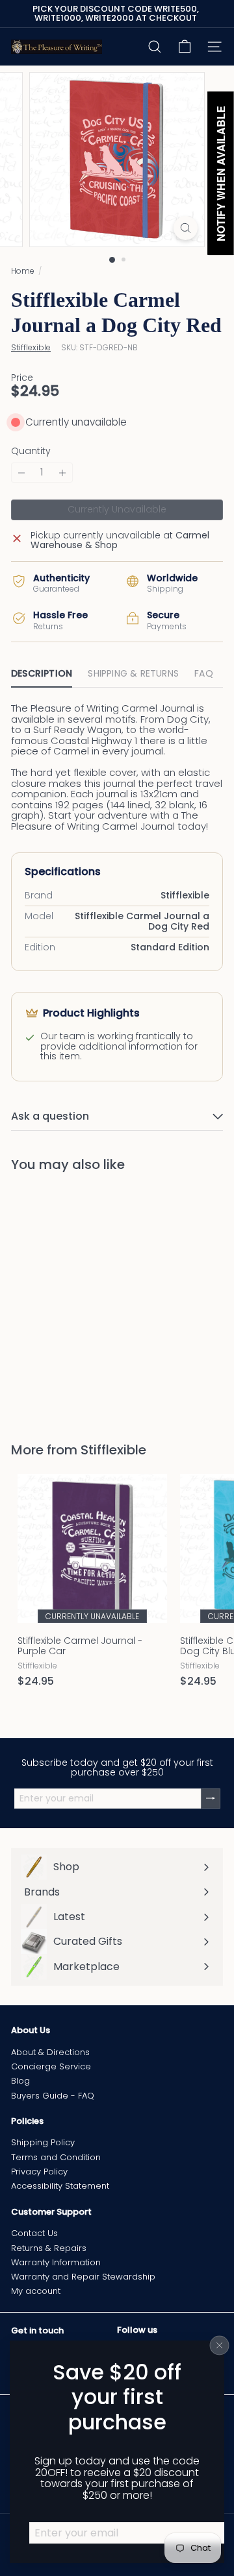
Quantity (31, 451)
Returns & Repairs (49, 2248)
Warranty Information (56, 2262)
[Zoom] (186, 228)
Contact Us (34, 2233)
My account (36, 2291)
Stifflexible (113, 1450)
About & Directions (50, 2052)
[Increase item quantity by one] (62, 473)
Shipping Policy (43, 2142)
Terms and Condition (56, 2157)
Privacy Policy (39, 2172)
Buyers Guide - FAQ (53, 2096)
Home (23, 271)
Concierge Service (51, 2066)
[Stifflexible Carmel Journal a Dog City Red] (92, 1299)
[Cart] (185, 47)
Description (42, 673)
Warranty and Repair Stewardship (83, 2277)
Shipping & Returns (133, 673)
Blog (20, 2081)
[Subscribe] (211, 1799)
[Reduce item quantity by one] (21, 473)
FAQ (204, 673)
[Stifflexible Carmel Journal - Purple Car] (92, 1584)
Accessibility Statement (60, 2186)
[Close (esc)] (220, 2345)
